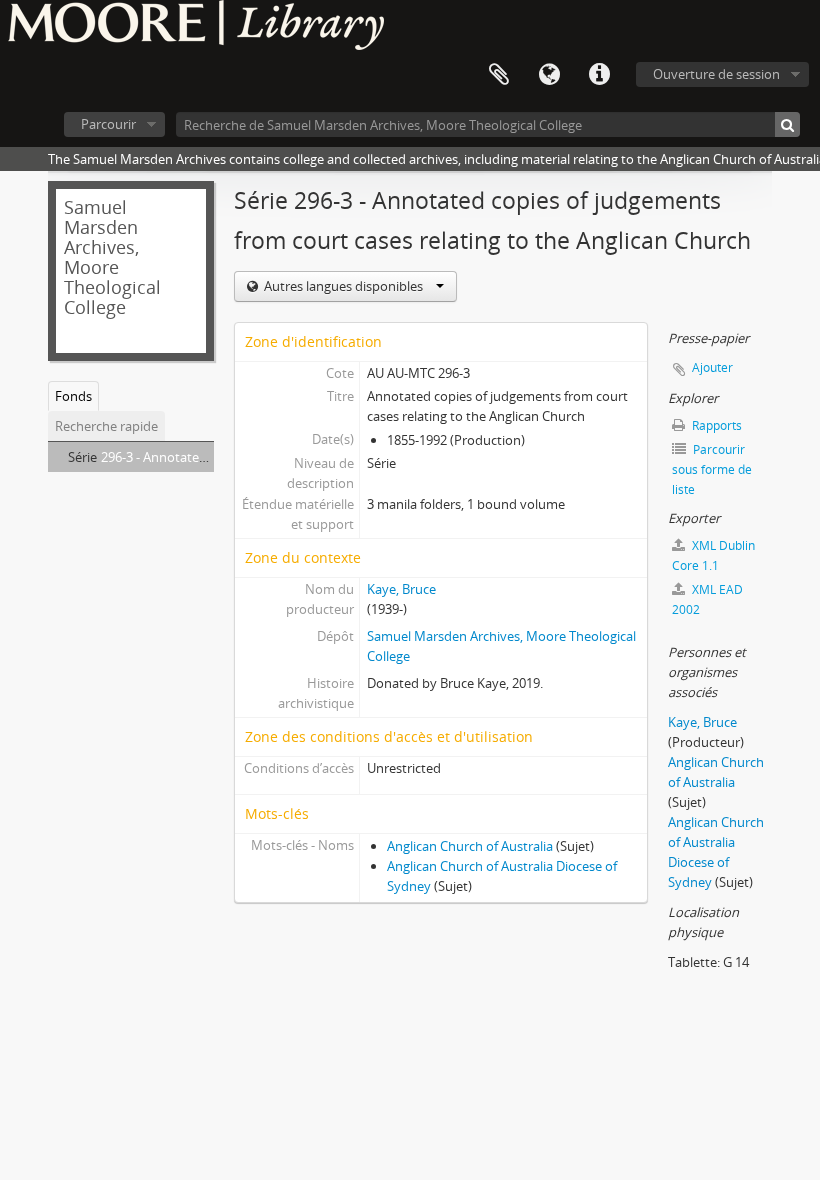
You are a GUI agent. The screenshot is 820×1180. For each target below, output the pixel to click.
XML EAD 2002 (707, 599)
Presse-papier (499, 75)
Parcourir (108, 124)
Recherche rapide (106, 426)
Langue (549, 75)
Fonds (73, 396)
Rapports (715, 425)
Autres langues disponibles (343, 286)
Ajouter (712, 367)
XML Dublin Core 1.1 (713, 555)
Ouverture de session (716, 74)
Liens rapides (599, 75)
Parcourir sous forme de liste (712, 469)
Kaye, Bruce (401, 589)
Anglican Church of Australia (470, 846)
